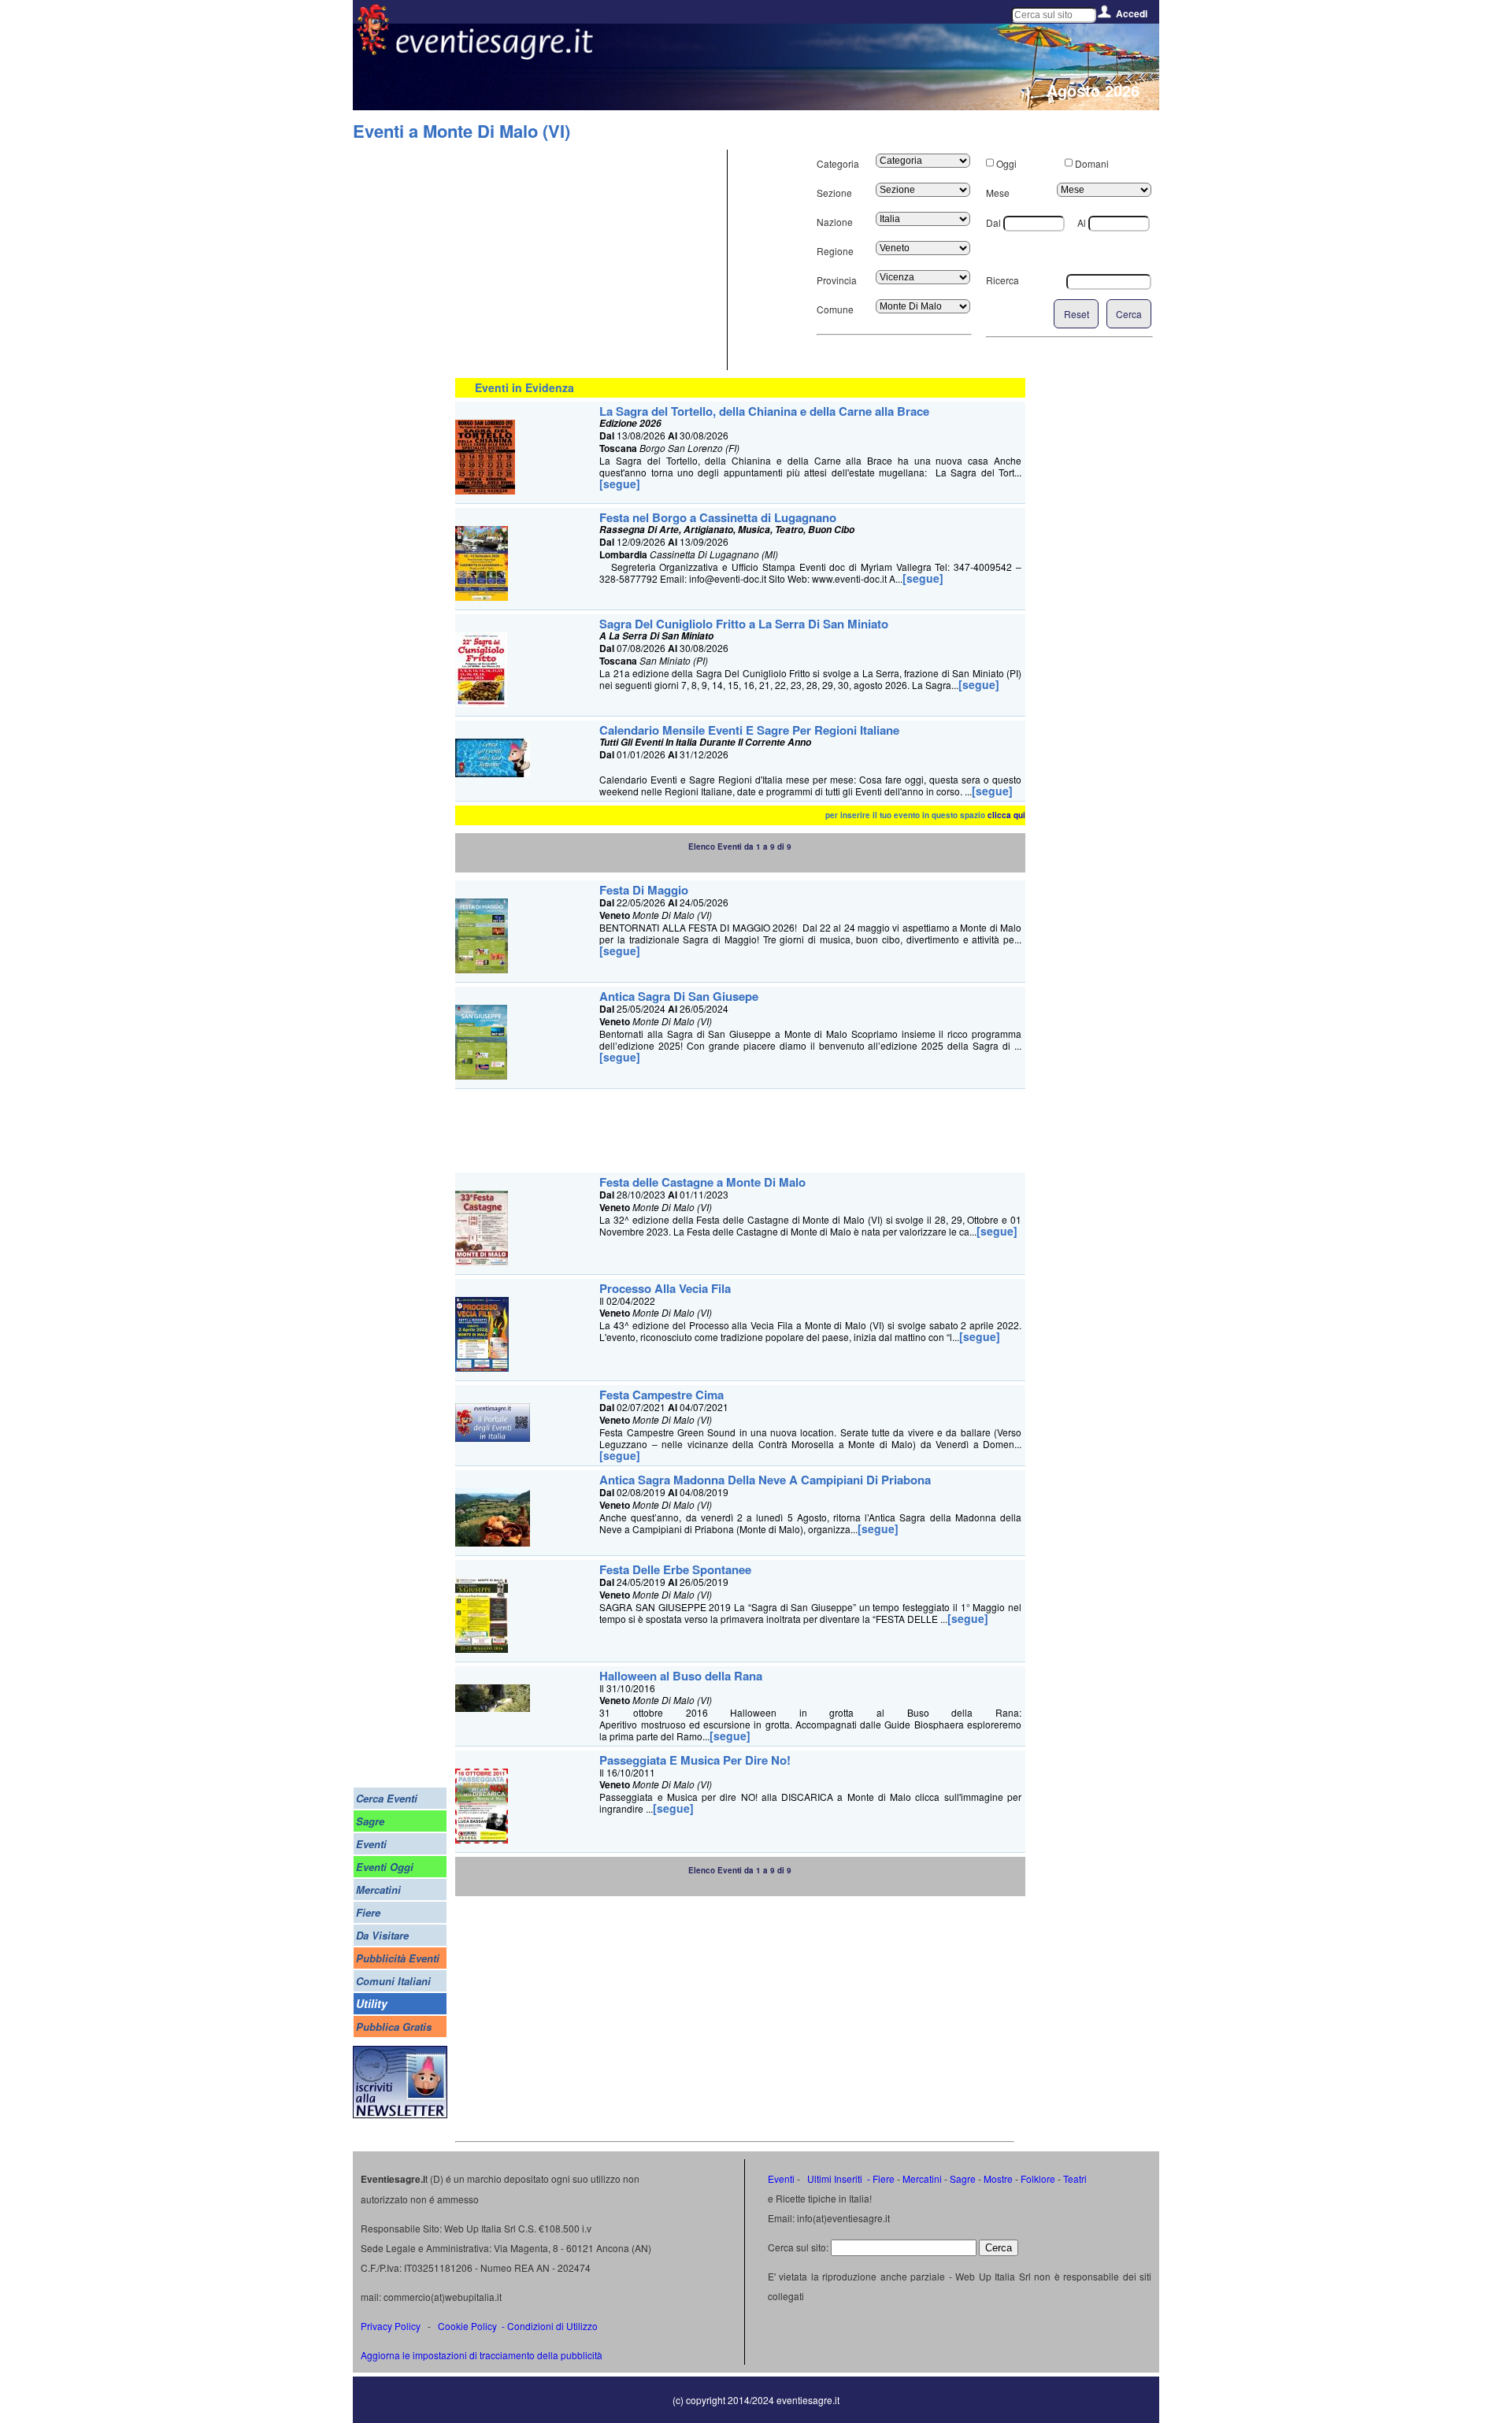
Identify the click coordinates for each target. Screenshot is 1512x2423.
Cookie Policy (467, 2326)
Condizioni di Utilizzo (552, 2326)
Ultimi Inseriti (834, 2178)
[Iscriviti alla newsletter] (400, 2114)
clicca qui (1006, 815)
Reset (1077, 314)
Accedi (1132, 13)
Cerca (1129, 314)
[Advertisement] (589, 260)
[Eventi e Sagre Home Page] (373, 51)
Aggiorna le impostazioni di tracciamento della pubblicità (482, 2355)
